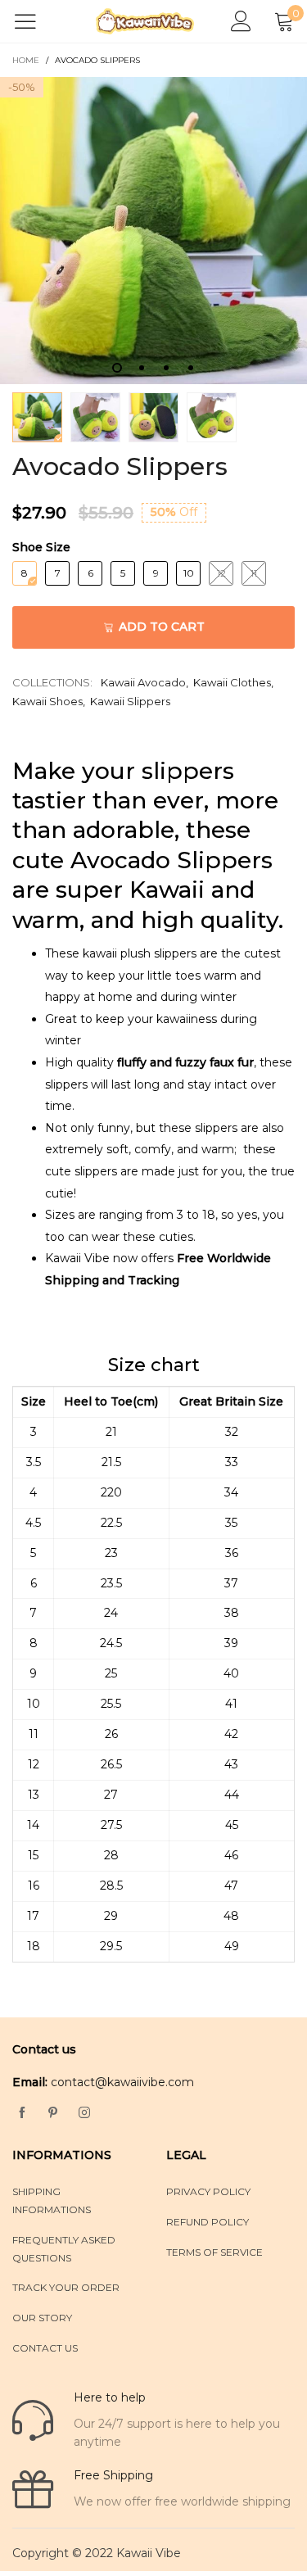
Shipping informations (52, 2200)
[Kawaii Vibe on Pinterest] (53, 2113)
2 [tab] (142, 368)
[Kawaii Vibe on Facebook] (22, 2113)
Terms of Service (214, 2252)
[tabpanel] (153, 231)
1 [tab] (117, 368)
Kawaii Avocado (143, 682)
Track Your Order (66, 2287)
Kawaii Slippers (130, 701)
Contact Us (45, 2348)
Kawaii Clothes (232, 682)
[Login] (241, 22)
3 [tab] (166, 368)
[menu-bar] (36, 21)
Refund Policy (208, 2222)
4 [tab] (191, 368)
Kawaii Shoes (47, 701)
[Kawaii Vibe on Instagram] (84, 2113)
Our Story (42, 2318)
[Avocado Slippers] (153, 231)
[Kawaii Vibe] (145, 21)
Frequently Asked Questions (64, 2249)
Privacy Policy (208, 2191)
